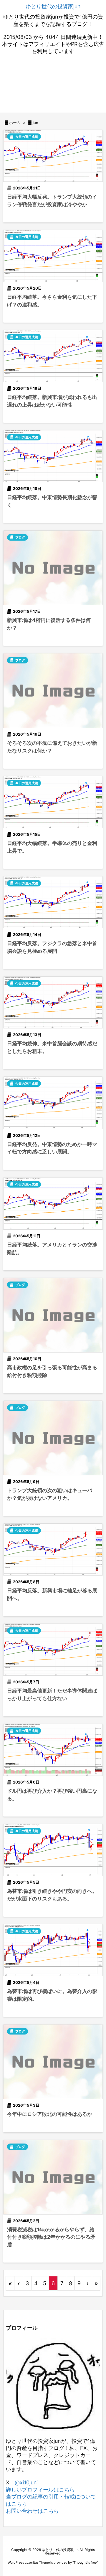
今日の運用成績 (27, 137)
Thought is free (85, 2562)
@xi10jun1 (27, 2482)
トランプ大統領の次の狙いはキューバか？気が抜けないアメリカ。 (50, 1494)
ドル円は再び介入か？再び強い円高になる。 (52, 1795)
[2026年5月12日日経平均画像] (53, 1103)
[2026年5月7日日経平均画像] (53, 1650)
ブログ (20, 537)
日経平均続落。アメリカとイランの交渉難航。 (52, 1249)
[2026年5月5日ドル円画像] (53, 1850)
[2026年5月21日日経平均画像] (53, 156)
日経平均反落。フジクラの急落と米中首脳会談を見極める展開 (52, 947)
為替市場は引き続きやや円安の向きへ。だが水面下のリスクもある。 (52, 1895)
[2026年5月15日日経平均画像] (53, 802)
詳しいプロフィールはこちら (40, 2490)
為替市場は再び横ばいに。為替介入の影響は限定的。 (52, 1995)
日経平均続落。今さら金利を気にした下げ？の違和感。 (52, 301)
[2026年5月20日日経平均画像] (53, 256)
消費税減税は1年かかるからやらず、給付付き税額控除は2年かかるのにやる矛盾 (51, 2237)
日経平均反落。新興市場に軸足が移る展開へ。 (52, 1594)
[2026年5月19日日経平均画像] (53, 356)
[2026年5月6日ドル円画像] (53, 1750)
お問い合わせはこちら (32, 2511)
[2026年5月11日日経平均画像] (53, 1203)
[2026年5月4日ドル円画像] (53, 1950)
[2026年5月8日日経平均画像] (53, 1549)
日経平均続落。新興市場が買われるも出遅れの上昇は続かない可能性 (52, 401)
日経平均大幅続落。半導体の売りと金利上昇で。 (52, 847)
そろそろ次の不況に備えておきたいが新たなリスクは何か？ (52, 747)
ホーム (15, 123)
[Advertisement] (53, 85)
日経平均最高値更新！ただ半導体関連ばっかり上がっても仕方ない (52, 1695)
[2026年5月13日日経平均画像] (53, 1002)
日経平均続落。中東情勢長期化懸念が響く (52, 501)
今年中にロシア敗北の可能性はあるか (50, 2114)
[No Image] (53, 568)
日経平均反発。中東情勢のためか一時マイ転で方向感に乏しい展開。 (52, 1148)
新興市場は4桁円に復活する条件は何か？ (49, 624)
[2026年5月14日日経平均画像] (53, 902)
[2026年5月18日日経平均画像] (53, 456)
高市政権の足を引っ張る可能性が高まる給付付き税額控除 (52, 1371)
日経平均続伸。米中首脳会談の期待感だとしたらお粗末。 (52, 1047)
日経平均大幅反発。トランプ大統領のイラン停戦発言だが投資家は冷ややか (52, 201)
